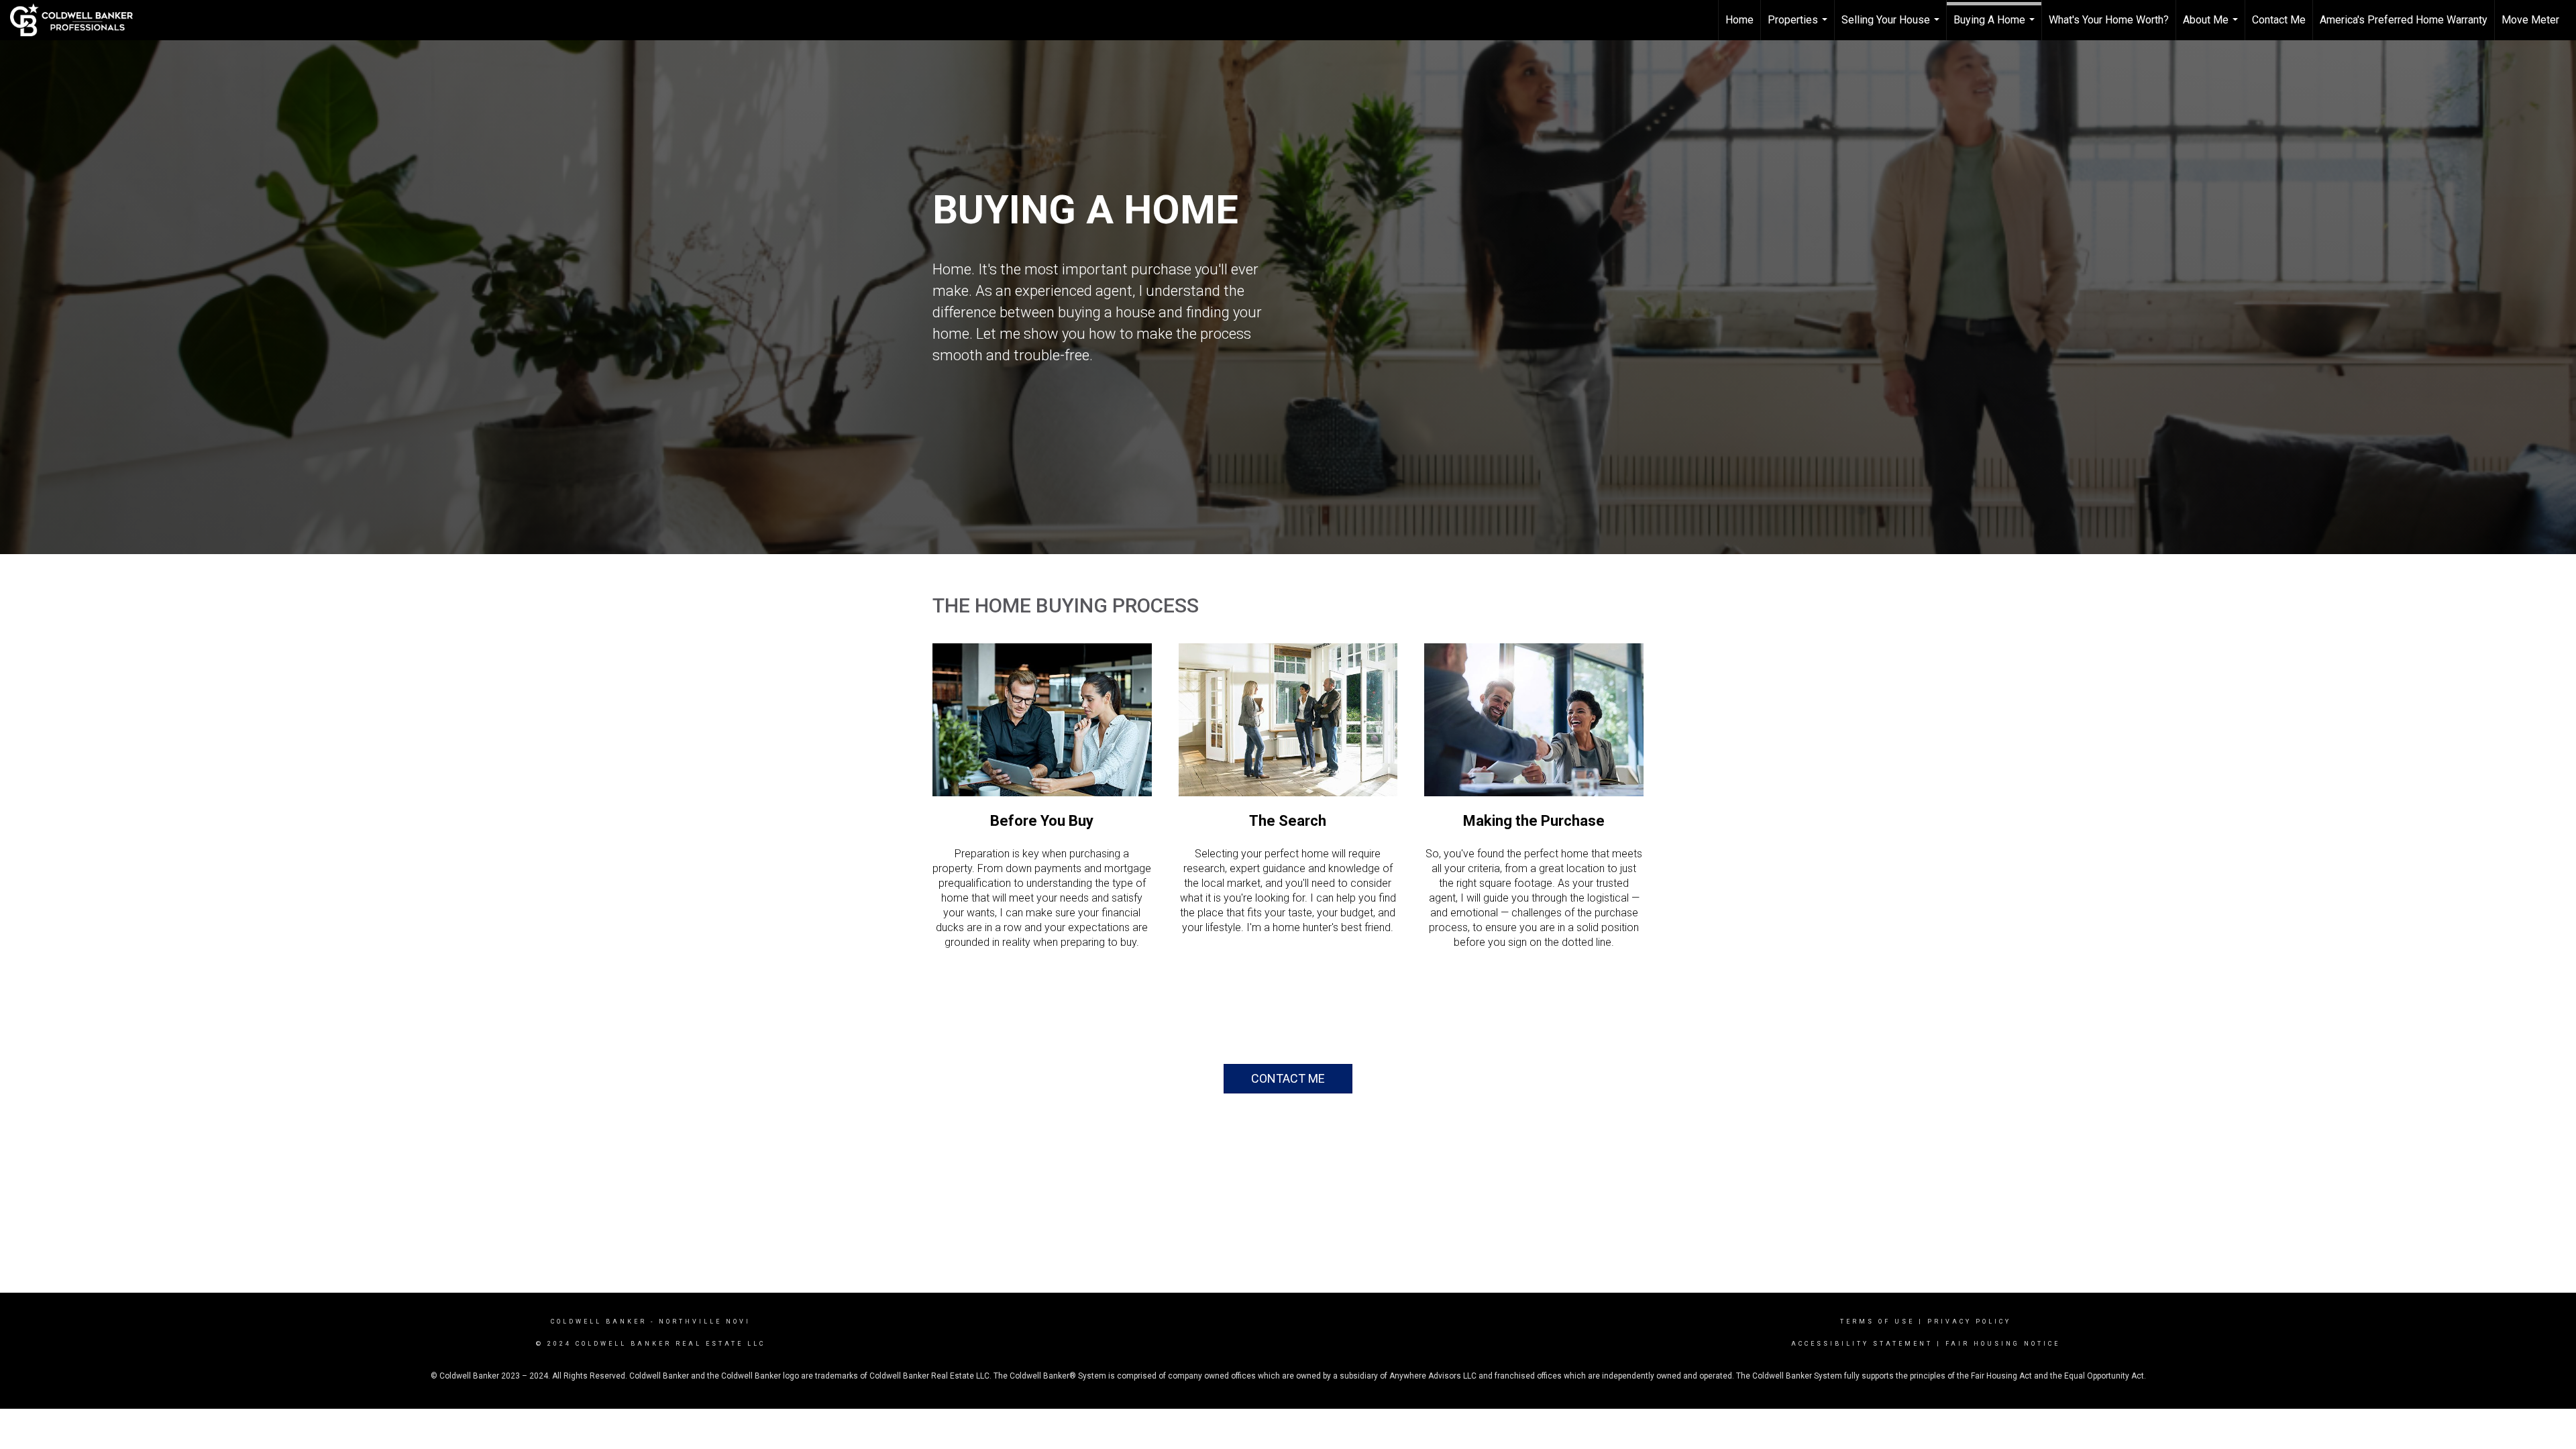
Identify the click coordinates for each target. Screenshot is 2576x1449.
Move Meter (2530, 20)
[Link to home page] (78, 20)
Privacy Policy (1969, 1322)
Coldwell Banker (599, 1322)
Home (1739, 20)
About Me (2212, 27)
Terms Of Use (1877, 1322)
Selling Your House (1892, 27)
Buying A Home (1996, 27)
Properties (1799, 27)
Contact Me (2279, 20)
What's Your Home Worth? (2109, 20)
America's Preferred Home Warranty (2404, 20)
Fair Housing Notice (2003, 1344)
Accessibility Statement (1862, 1344)
